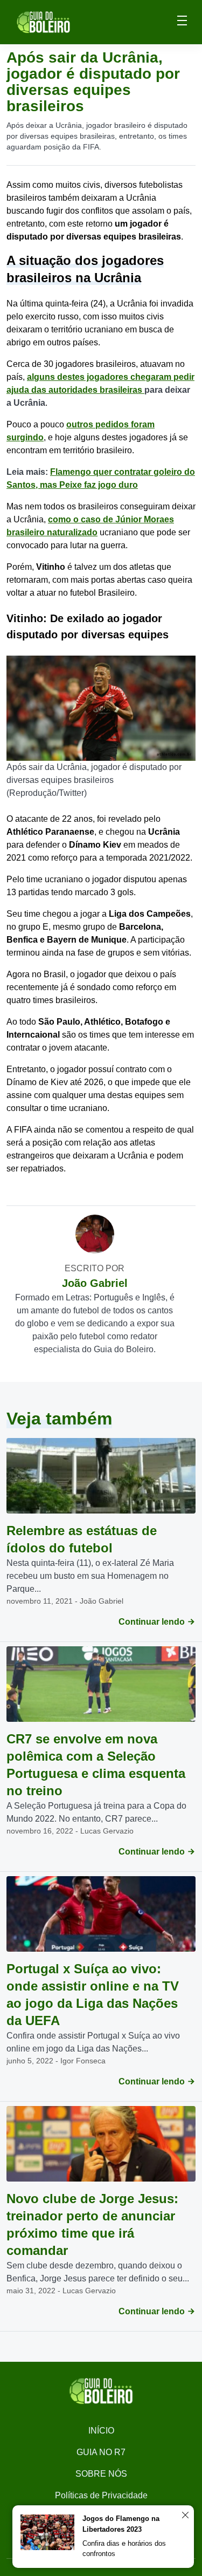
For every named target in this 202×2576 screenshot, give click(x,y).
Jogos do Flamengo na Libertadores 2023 (121, 2524)
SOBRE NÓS (101, 2474)
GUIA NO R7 (101, 2452)
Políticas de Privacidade (101, 2495)
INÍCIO (101, 2431)
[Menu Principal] (182, 22)
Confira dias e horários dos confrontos (124, 2549)
